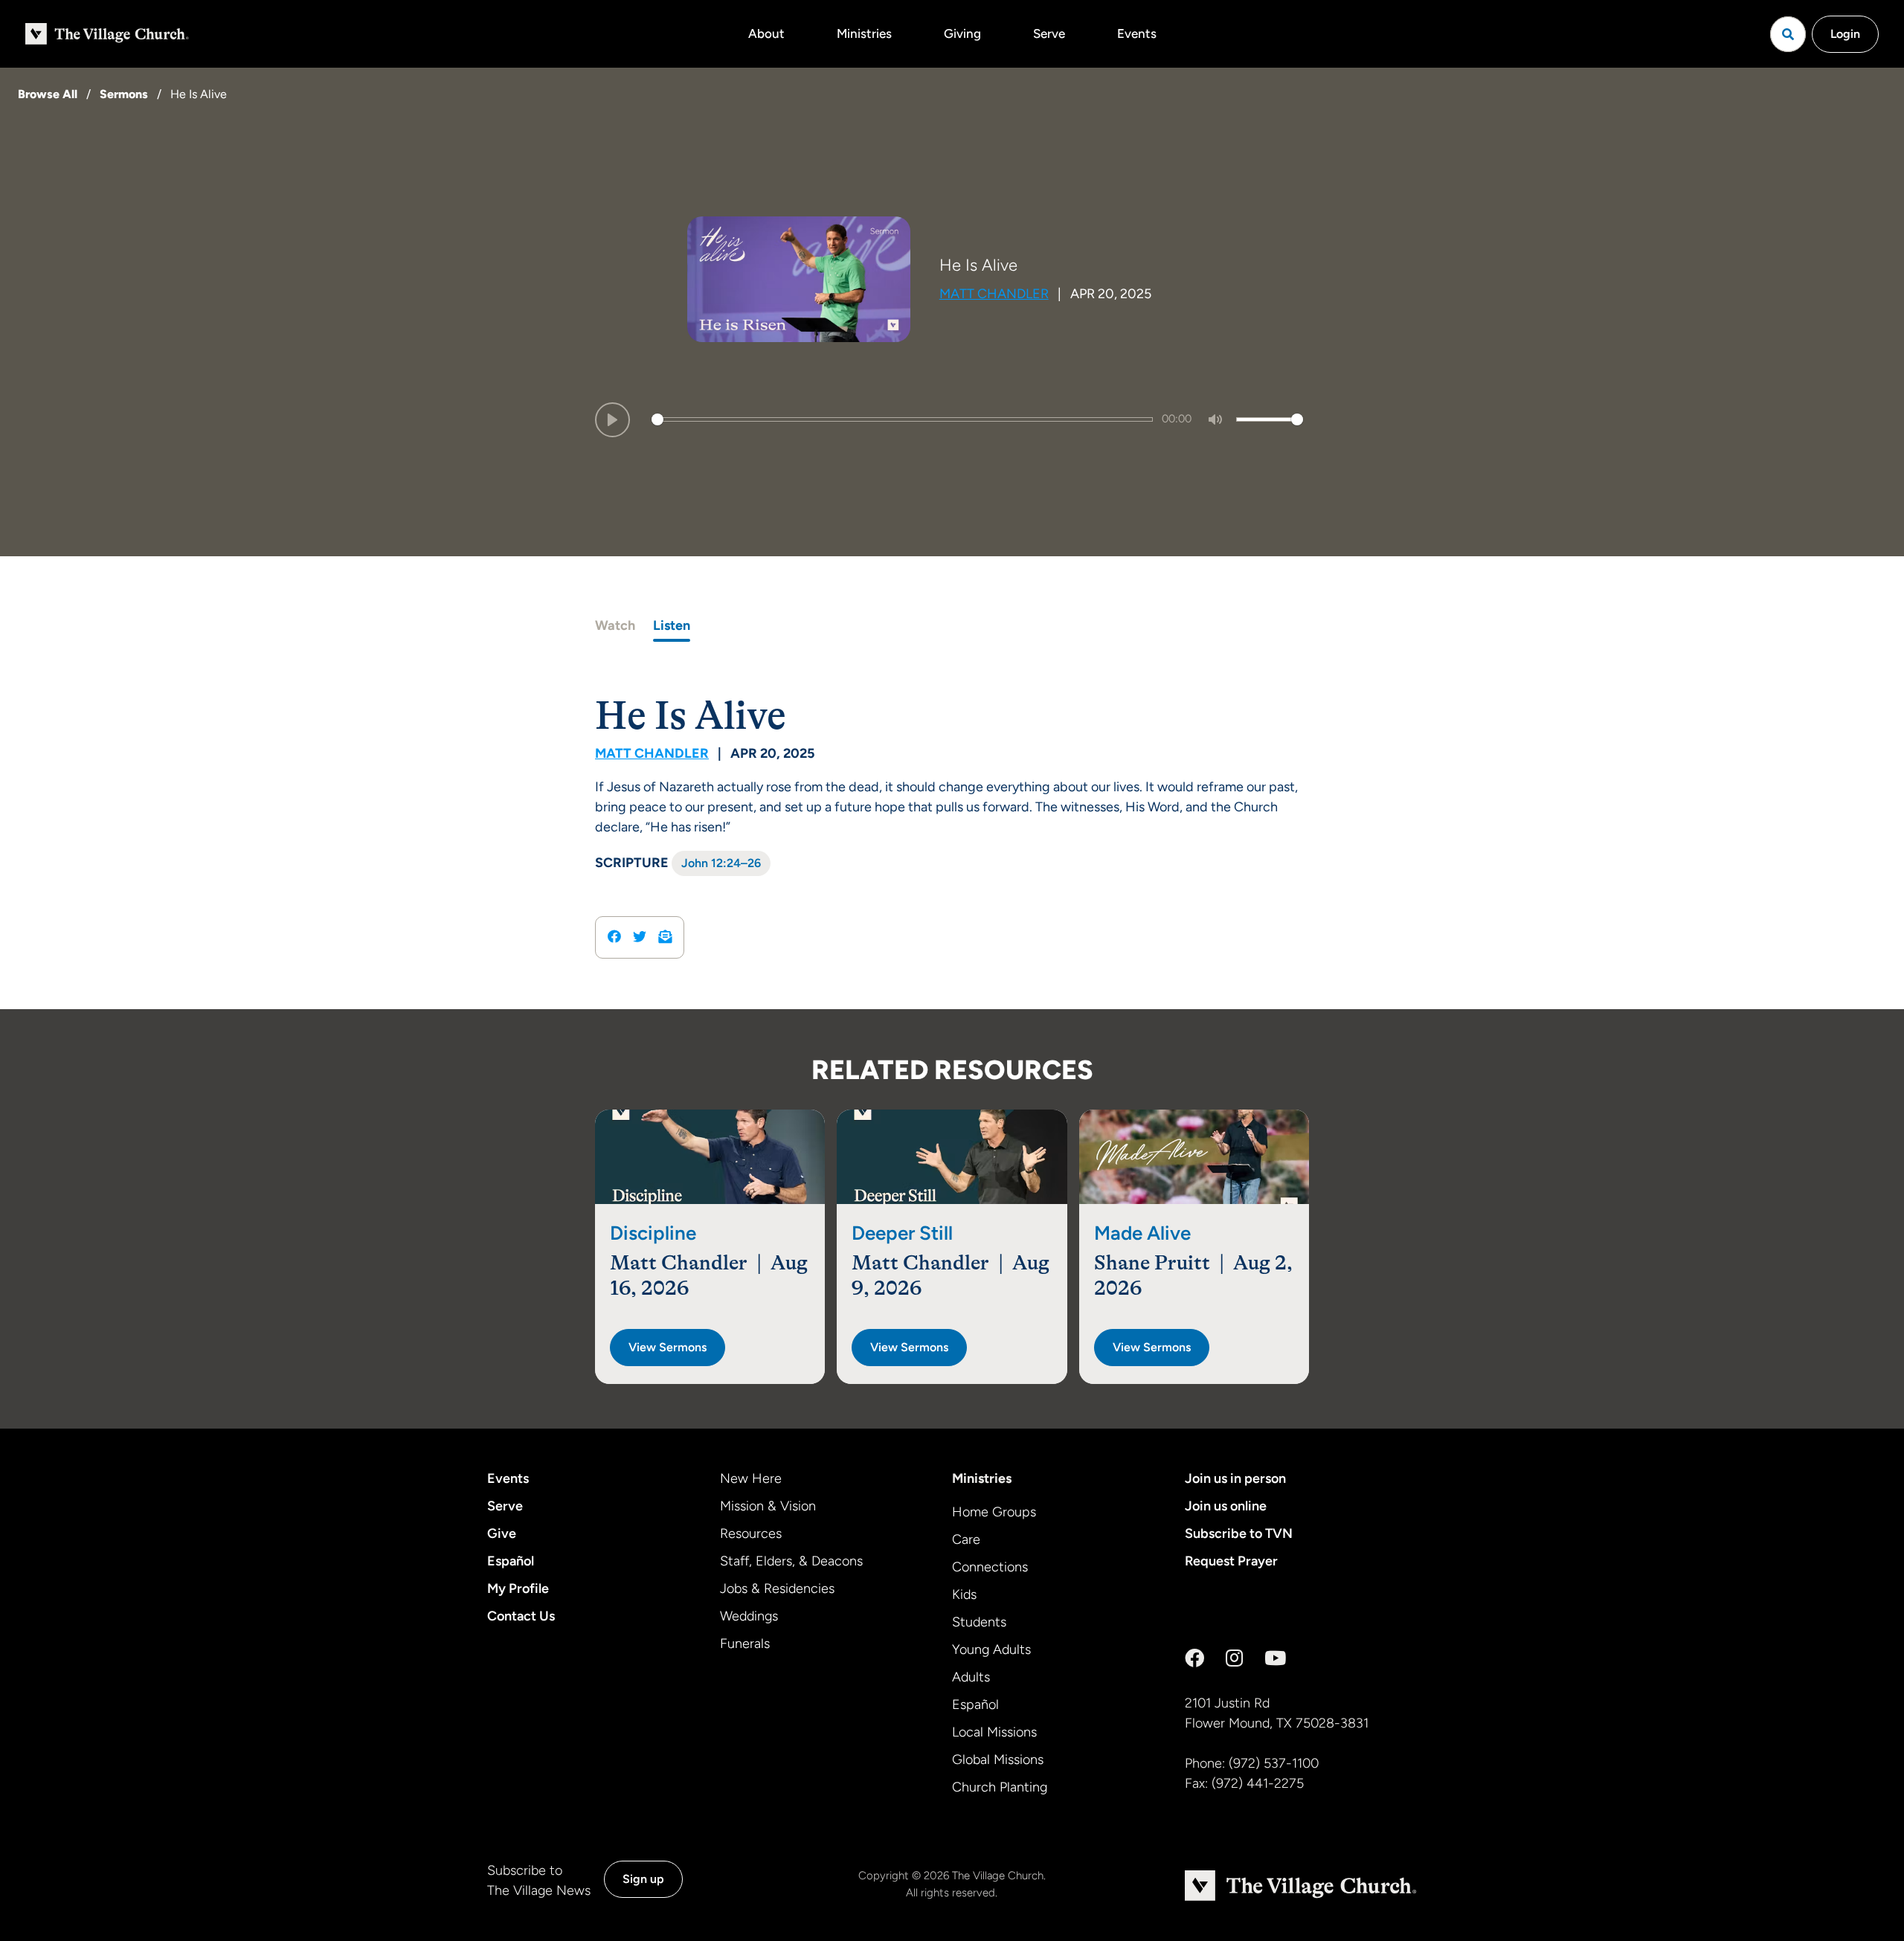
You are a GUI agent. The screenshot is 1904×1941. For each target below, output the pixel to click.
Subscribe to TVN (1239, 1533)
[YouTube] (1275, 1658)
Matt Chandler (994, 294)
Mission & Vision (768, 1506)
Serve (1049, 33)
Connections (990, 1567)
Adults (971, 1677)
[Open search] (1788, 34)
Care (966, 1539)
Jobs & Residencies (777, 1588)
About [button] (766, 33)
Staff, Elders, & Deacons (791, 1561)
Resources (751, 1533)
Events (1137, 33)
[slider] (902, 419)
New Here (751, 1478)
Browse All (48, 94)
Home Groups (994, 1512)
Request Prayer (1231, 1561)
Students (979, 1622)
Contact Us (521, 1616)
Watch (615, 625)
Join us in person (1235, 1478)
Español (511, 1561)
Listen (672, 625)
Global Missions (998, 1760)
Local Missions (994, 1732)
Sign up (643, 1879)
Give (502, 1533)
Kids (964, 1594)
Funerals (745, 1644)
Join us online (1226, 1506)
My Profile (518, 1588)
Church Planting (1000, 1787)
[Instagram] (1234, 1658)
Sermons (124, 94)
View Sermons (668, 1347)
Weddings (749, 1616)
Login (1845, 34)
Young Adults (991, 1649)
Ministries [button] (864, 33)
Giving (962, 33)
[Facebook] (1194, 1658)
